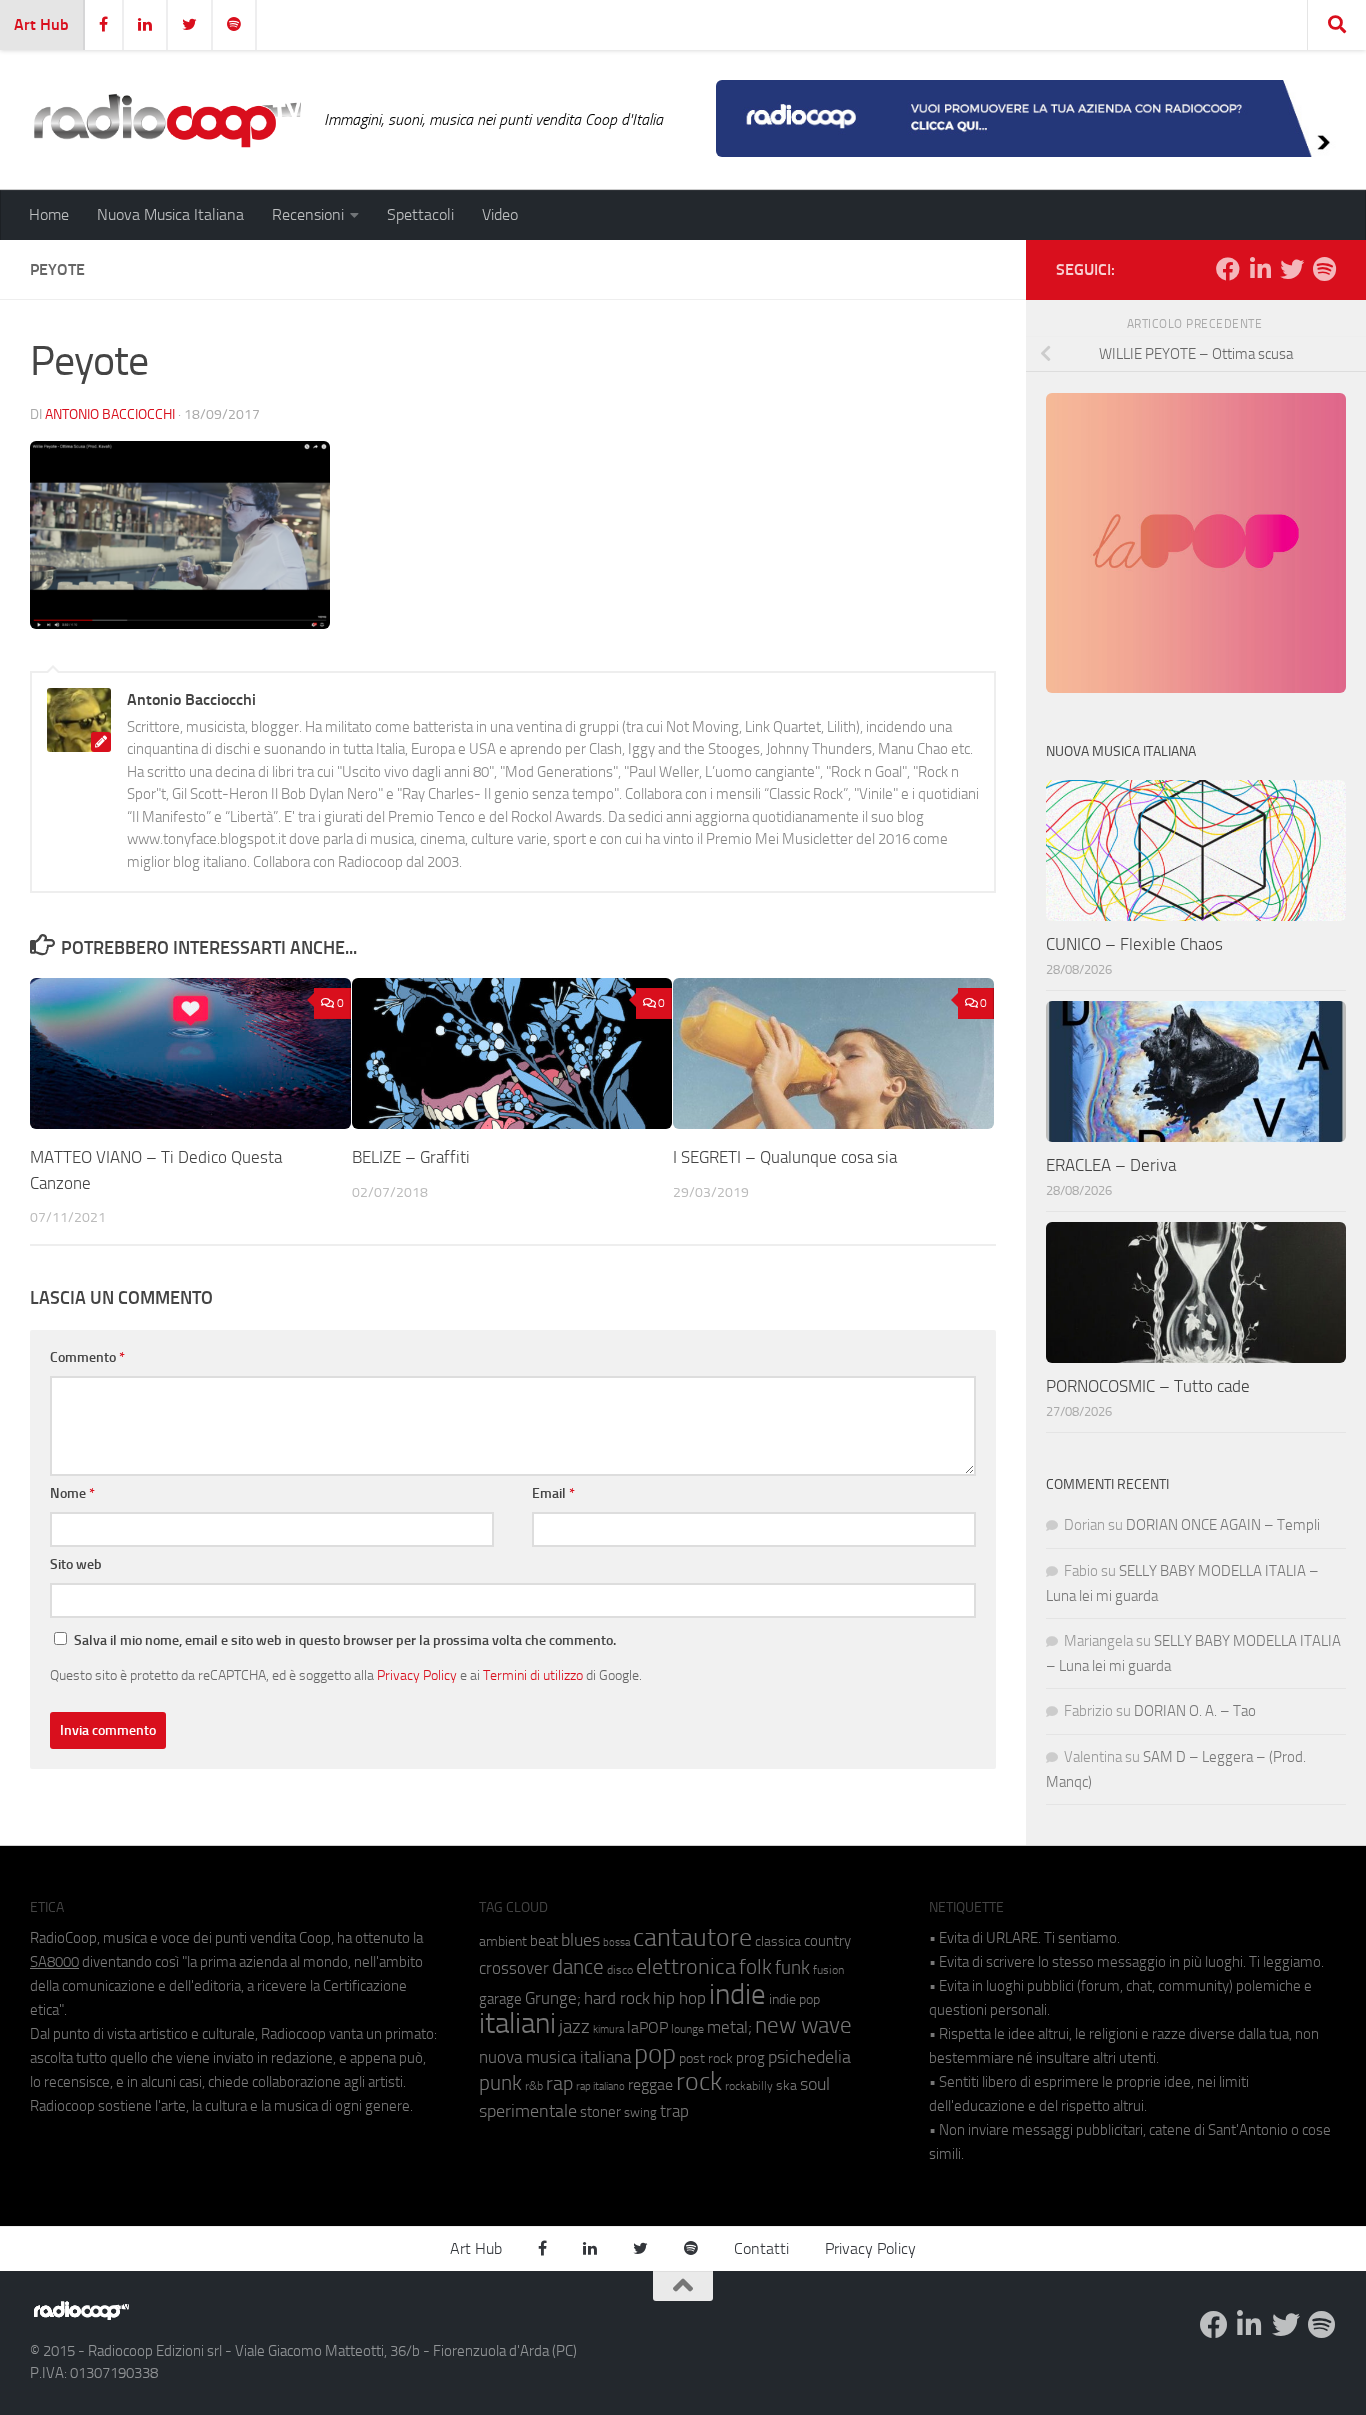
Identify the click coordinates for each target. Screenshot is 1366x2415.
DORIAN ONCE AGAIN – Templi (1223, 1525)
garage (500, 1999)
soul (815, 2084)
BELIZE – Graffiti (411, 1157)
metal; (729, 2027)
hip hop (679, 1998)
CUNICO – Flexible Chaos (1134, 944)
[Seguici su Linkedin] (1260, 269)
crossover (514, 1968)
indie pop (794, 1999)
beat (544, 1941)
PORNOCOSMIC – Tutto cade (1148, 1386)
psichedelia (809, 2057)
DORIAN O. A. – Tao (1195, 1711)
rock (699, 2081)
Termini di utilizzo (533, 1675)
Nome (72, 1493)
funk (792, 1968)
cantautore (692, 1937)
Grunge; (553, 1998)
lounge (687, 2029)
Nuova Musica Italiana (170, 214)
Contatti (761, 2248)
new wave (803, 2025)
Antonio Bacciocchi (110, 414)
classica (778, 1941)
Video (500, 214)
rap (559, 2083)
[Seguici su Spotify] (1324, 269)
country (827, 1941)
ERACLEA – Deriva (1111, 1165)
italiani (517, 2023)
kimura (608, 2029)
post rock (706, 2058)
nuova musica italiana (555, 2057)
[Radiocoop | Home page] (167, 120)
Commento (87, 1357)
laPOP (647, 2028)
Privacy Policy (417, 1675)
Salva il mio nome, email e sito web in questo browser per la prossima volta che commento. (345, 1640)
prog (750, 2058)
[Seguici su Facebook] (1228, 269)
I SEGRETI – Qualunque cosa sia (785, 1157)
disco (620, 1970)
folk (755, 1967)
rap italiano (600, 2086)
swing (640, 2112)
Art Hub (41, 24)
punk (500, 2083)
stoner (600, 2112)
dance (578, 1966)
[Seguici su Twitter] (1292, 269)
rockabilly (749, 2086)
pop (655, 2054)
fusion (828, 1969)
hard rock (617, 1998)
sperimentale (528, 2111)
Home (49, 214)
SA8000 (54, 1962)
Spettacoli (420, 214)
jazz (574, 2027)
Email (553, 1493)
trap (674, 2111)
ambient (503, 1941)
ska (786, 2085)
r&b (534, 2085)
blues (580, 1940)
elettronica (686, 1966)
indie (737, 1994)
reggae (650, 2084)
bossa (616, 1942)
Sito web (76, 1564)
